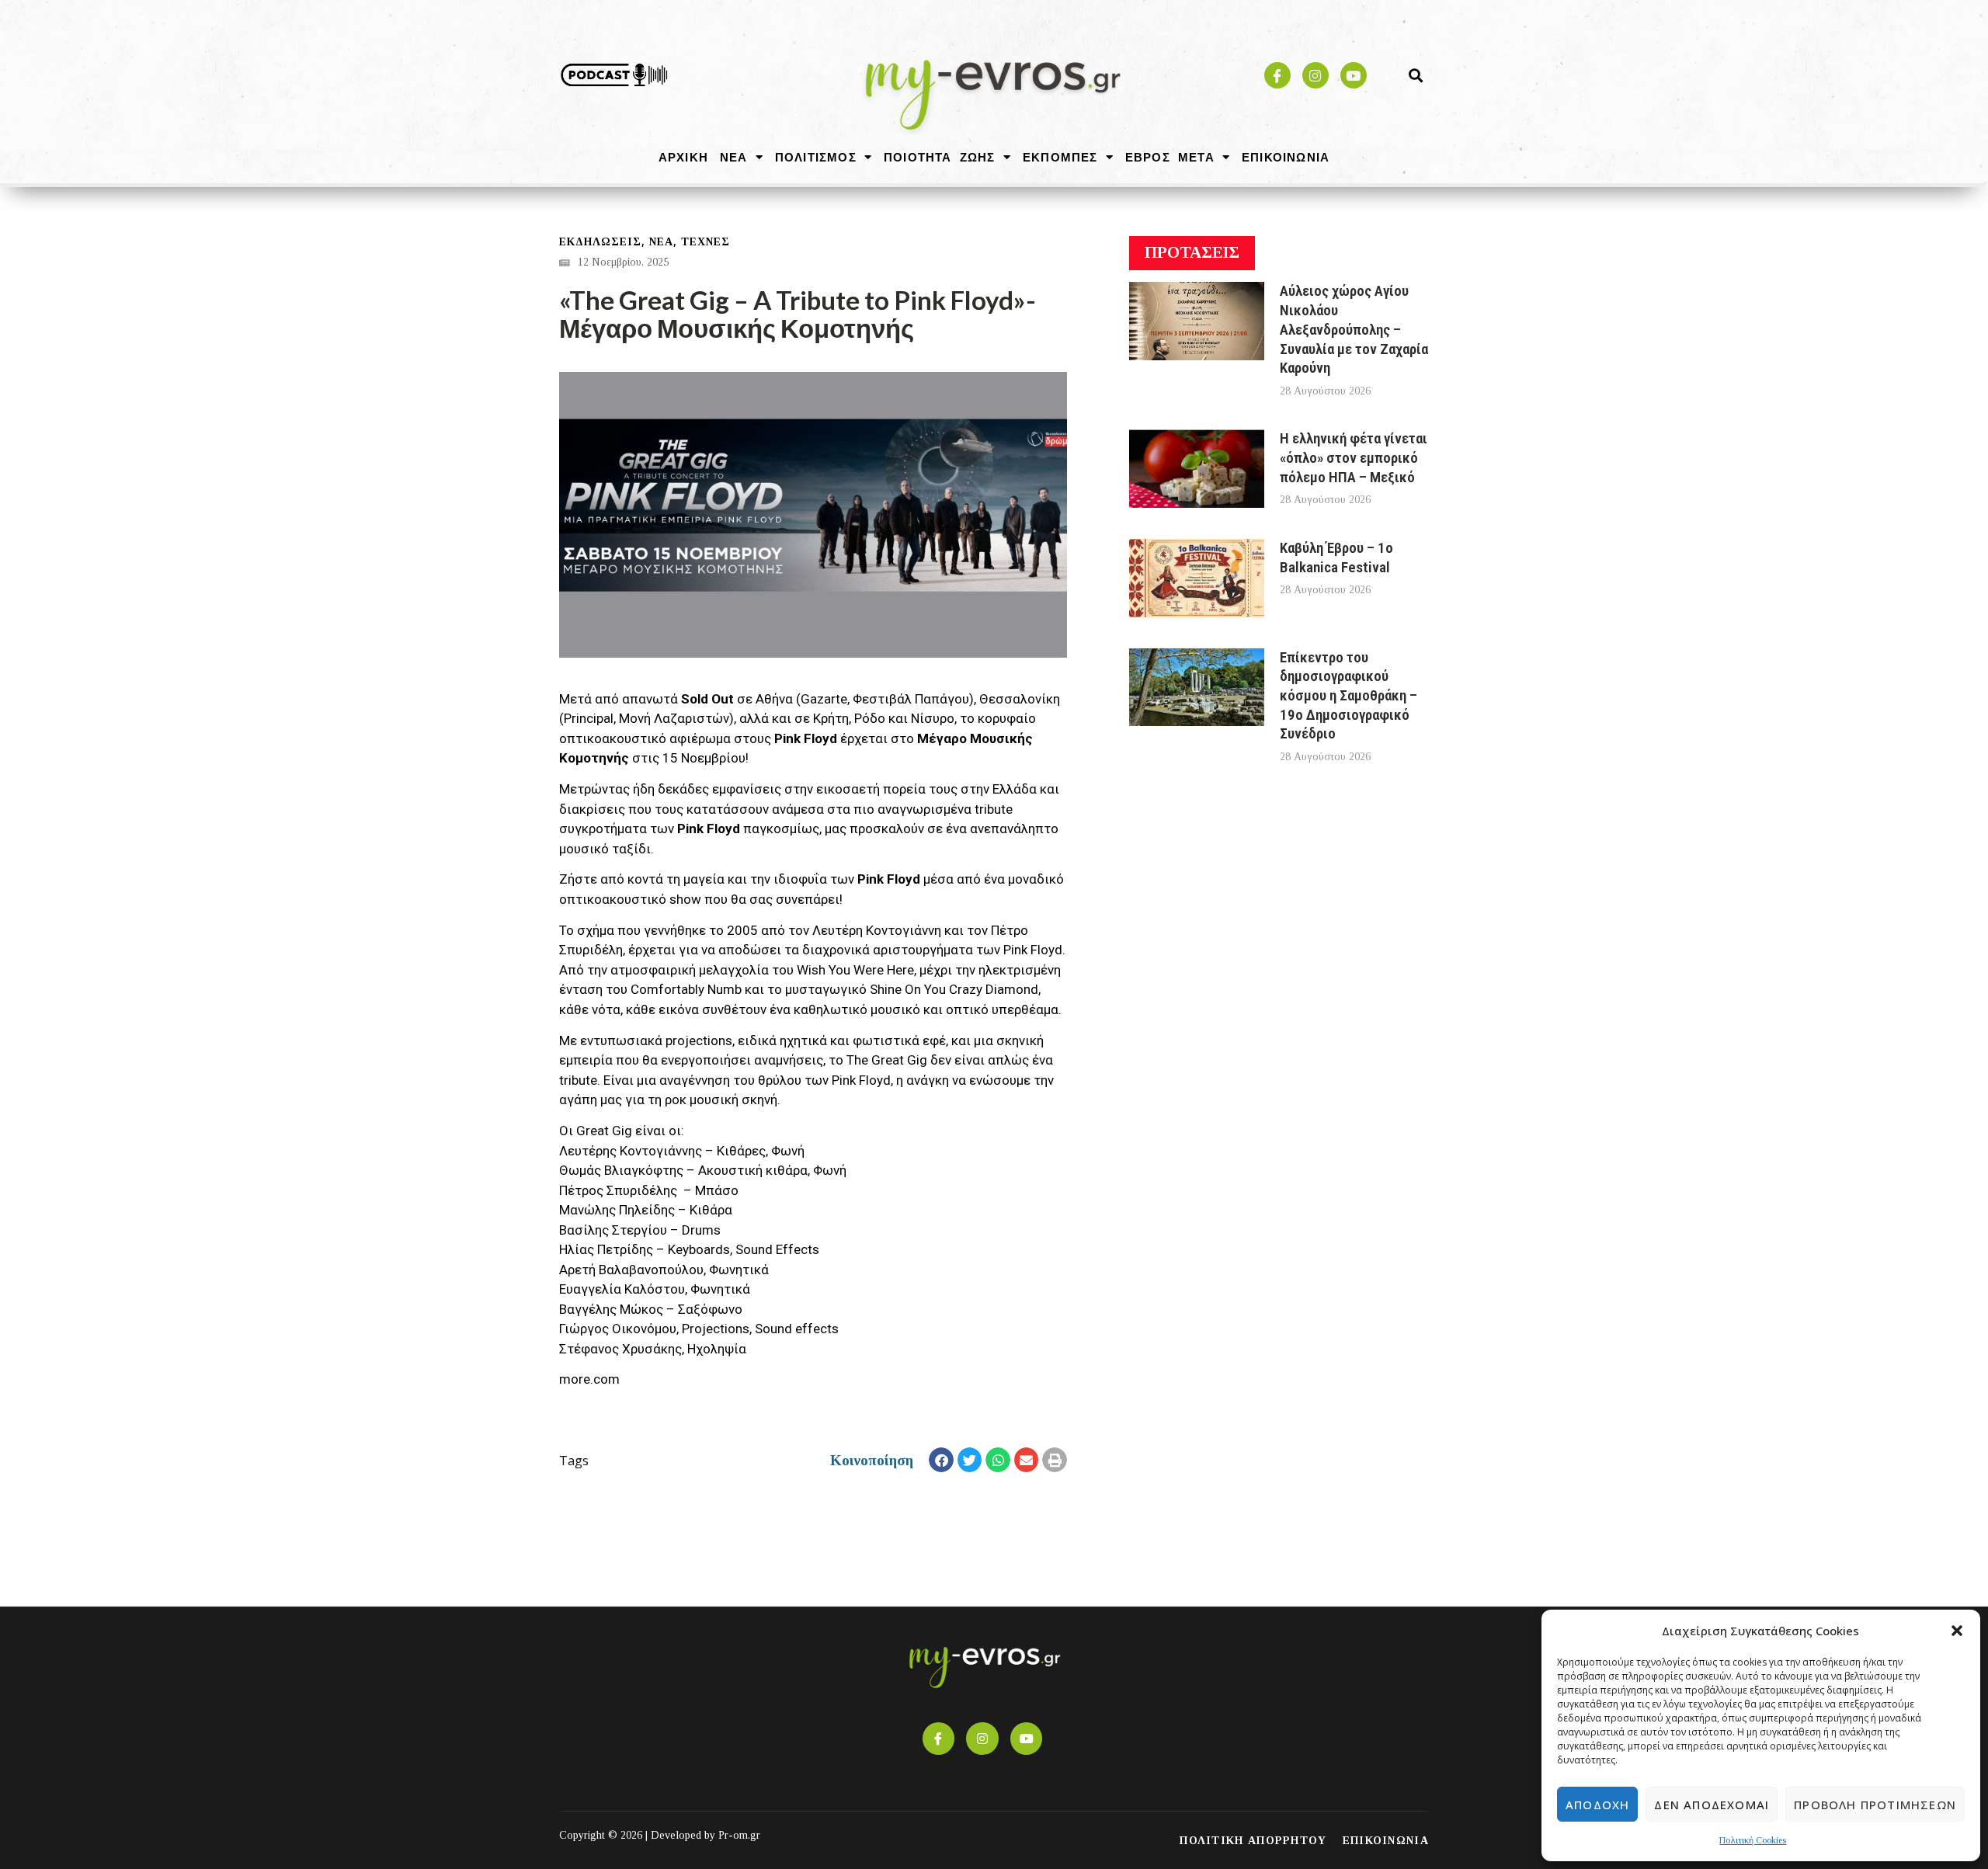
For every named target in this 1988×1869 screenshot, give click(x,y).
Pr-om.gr (739, 1835)
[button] (1957, 1631)
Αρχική (683, 157)
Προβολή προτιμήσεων (1875, 1805)
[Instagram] (1315, 75)
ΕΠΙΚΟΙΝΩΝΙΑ (1286, 157)
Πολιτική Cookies (1753, 1840)
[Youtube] (1354, 75)
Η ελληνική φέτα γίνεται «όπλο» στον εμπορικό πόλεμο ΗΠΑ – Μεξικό (1354, 457)
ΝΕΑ (734, 157)
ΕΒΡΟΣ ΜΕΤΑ (1170, 157)
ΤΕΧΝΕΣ (706, 242)
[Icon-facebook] (1277, 75)
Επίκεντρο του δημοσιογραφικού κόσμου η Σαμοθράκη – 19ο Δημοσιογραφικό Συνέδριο (1349, 696)
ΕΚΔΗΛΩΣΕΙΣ (600, 242)
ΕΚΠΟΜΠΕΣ (1060, 157)
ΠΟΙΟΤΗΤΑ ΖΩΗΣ (940, 157)
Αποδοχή (1597, 1805)
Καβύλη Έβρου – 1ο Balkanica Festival (1336, 558)
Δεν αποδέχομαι (1712, 1805)
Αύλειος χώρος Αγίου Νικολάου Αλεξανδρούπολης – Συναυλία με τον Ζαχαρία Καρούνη (1354, 329)
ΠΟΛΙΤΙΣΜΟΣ (816, 157)
